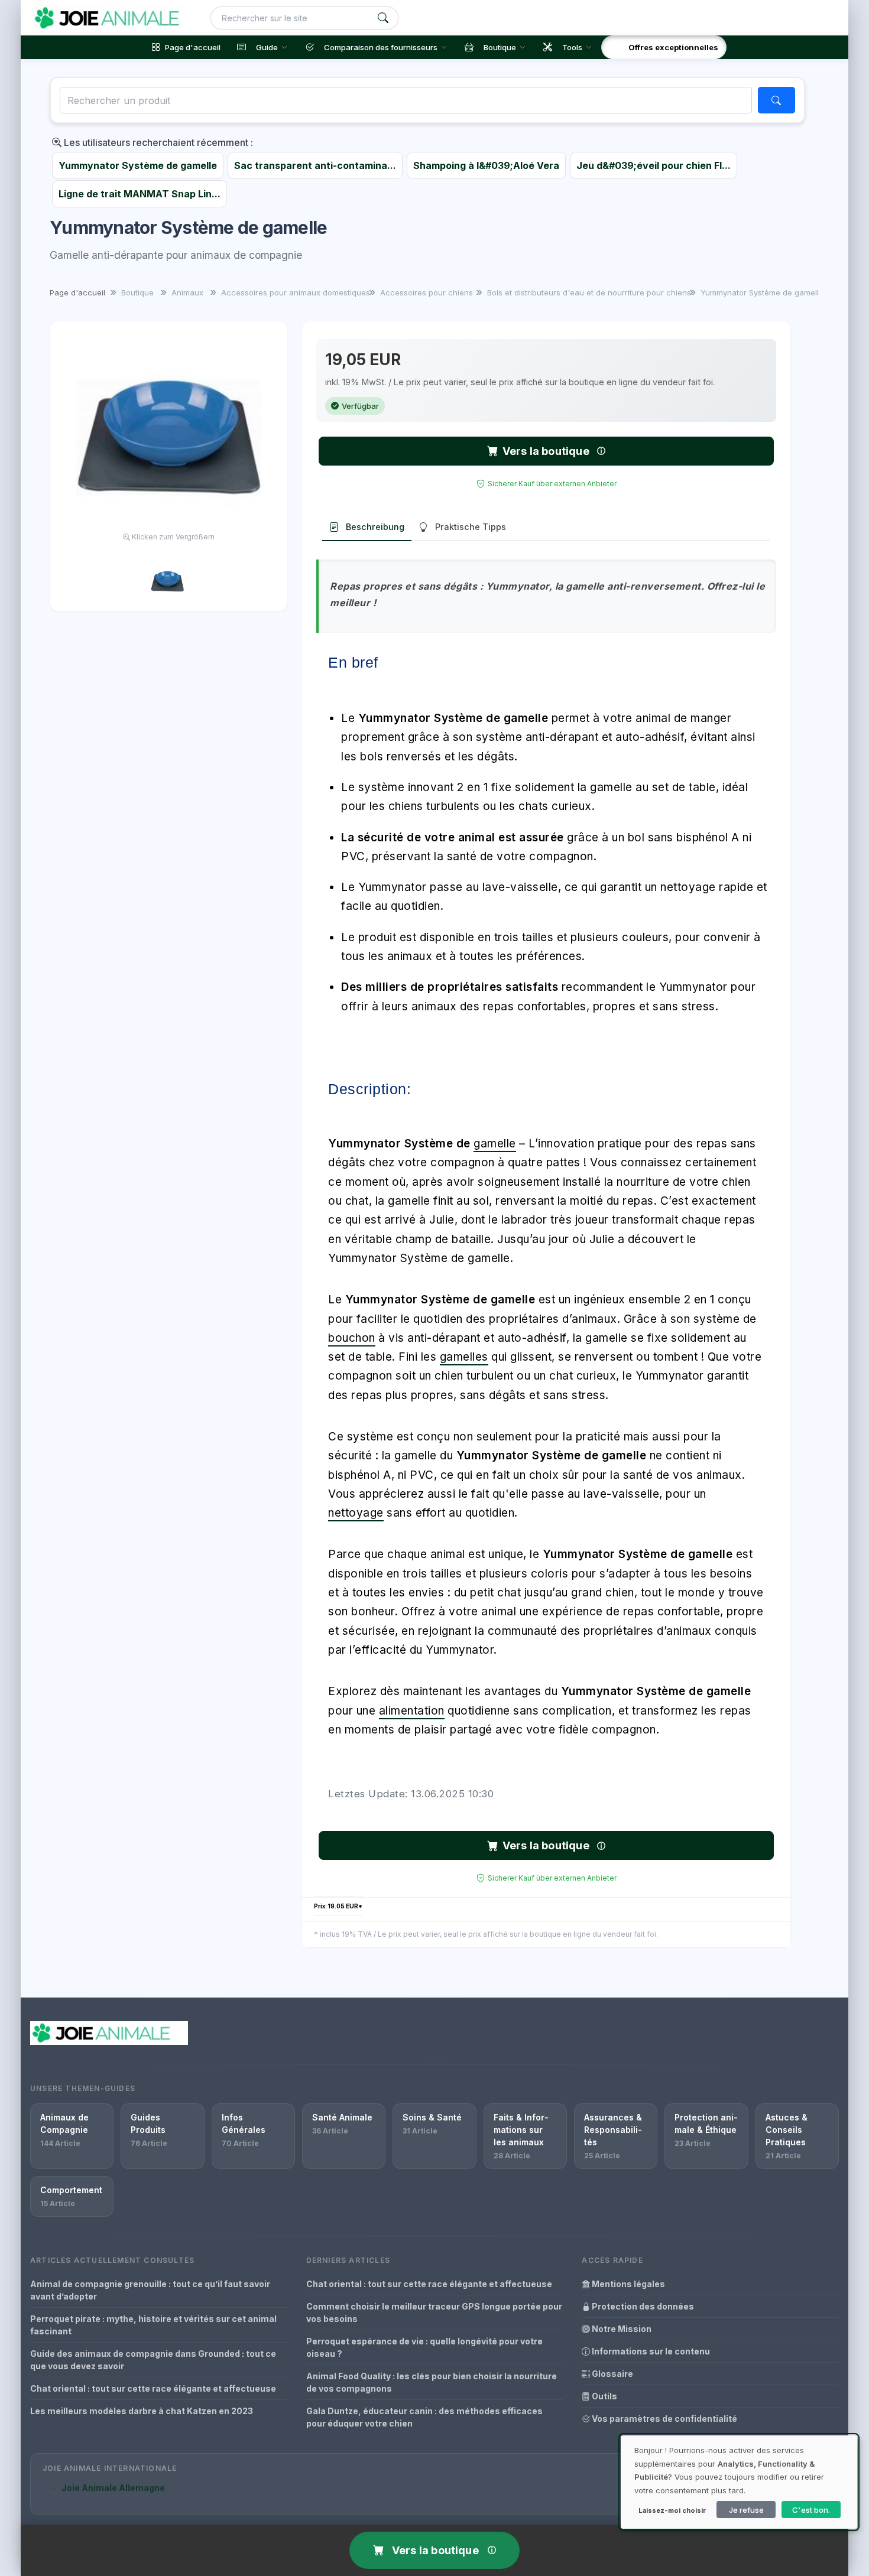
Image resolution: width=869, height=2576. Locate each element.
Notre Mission (621, 2329)
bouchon (352, 1338)
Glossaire (612, 2374)
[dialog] (739, 2482)
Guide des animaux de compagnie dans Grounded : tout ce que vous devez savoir (153, 2360)
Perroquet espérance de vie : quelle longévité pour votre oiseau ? (424, 2347)
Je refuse (746, 2510)
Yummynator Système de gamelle (138, 165)
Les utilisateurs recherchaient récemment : (157, 142)
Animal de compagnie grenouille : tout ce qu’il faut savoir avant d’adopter (150, 2290)
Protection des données (642, 2306)
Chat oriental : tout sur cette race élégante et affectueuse (153, 2388)
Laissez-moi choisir (672, 2510)
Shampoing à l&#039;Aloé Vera (486, 165)
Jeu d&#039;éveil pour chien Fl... (654, 165)
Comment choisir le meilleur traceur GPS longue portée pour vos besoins (434, 2312)
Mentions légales (628, 2284)
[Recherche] (383, 18)
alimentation (412, 1711)
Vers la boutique (546, 451)
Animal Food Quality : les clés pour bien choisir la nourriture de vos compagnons (432, 2382)
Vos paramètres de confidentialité (664, 2419)
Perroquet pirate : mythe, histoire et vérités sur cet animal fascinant (153, 2325)
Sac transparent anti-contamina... (315, 165)
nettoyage (356, 1513)
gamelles (464, 1357)
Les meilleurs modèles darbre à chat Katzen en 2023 (142, 2411)
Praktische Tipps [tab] (471, 527)
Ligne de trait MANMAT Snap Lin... (140, 194)
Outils (604, 2396)
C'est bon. (811, 2510)
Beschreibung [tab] (375, 527)
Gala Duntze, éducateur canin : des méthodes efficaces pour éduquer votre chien (424, 2417)
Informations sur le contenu (650, 2351)
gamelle (495, 1144)
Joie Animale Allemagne (113, 2488)
